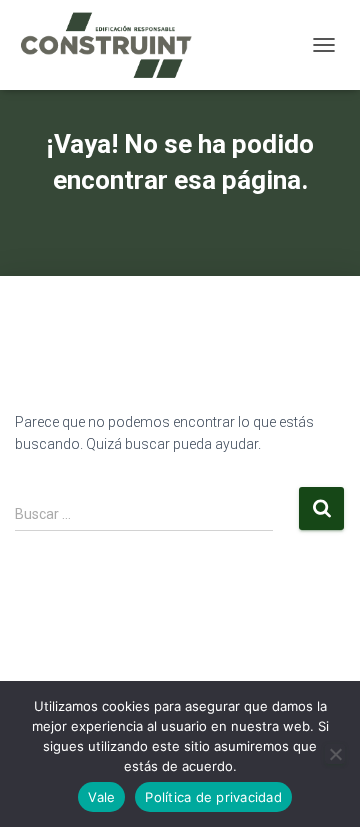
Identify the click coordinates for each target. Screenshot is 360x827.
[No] (335, 754)
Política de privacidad (213, 797)
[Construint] (113, 45)
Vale (101, 797)
